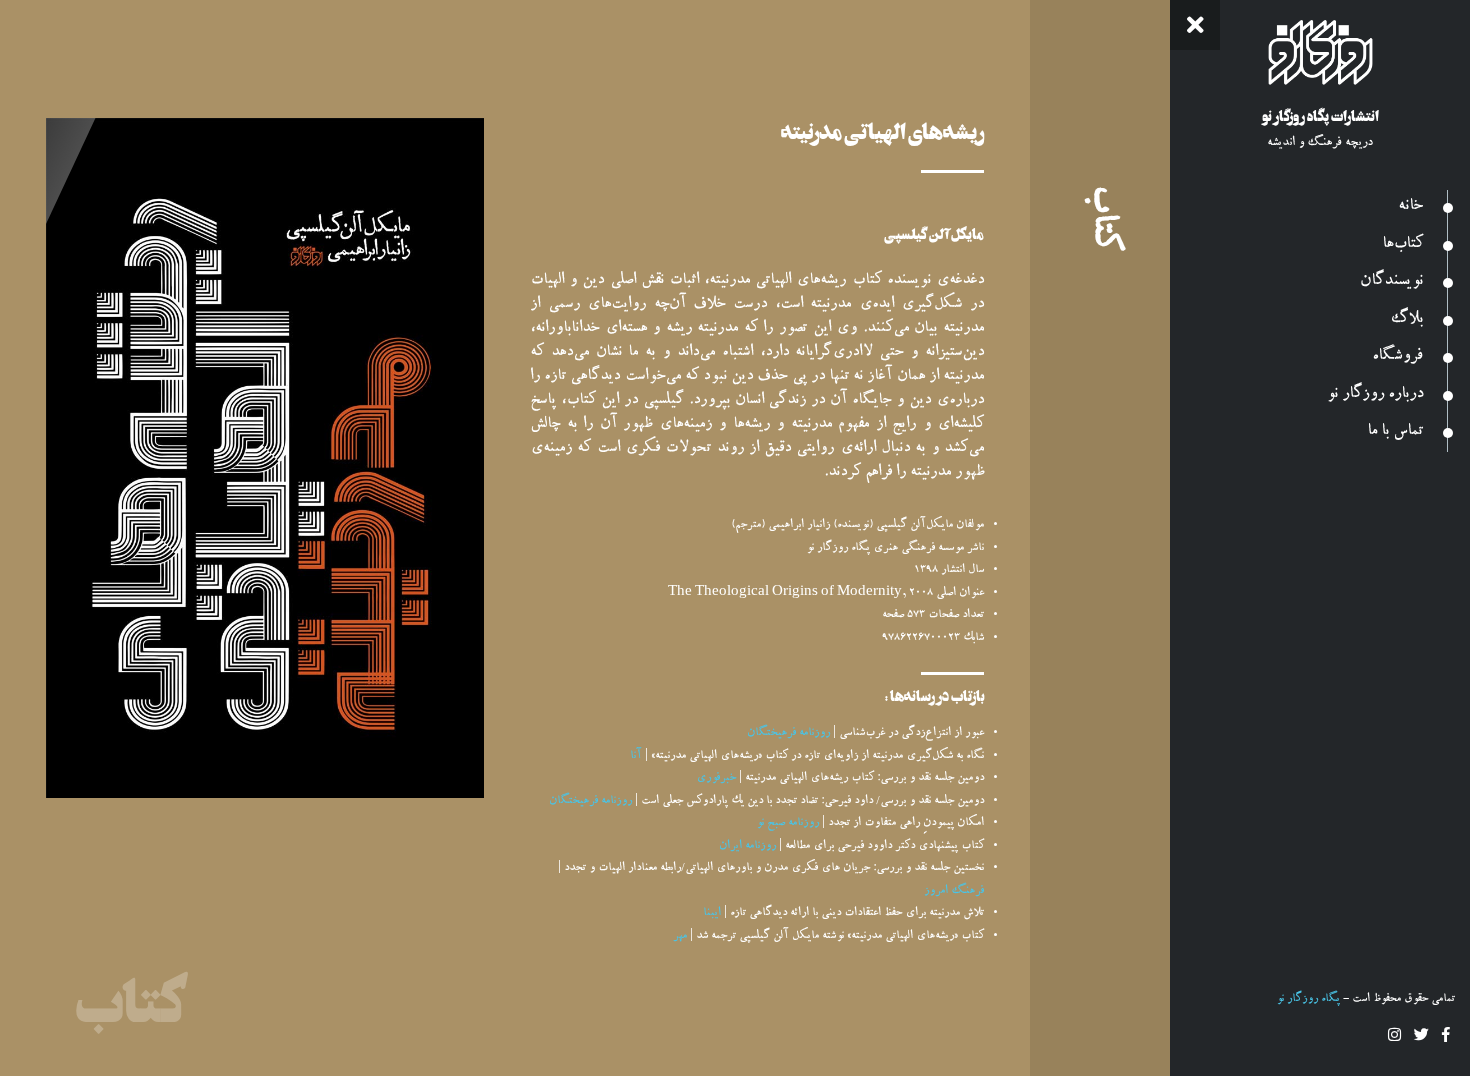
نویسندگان (1391, 282)
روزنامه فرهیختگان (788, 733)
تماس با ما (1395, 432)
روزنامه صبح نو (787, 823)
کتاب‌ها (1402, 245)
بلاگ (1406, 320)
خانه (1410, 207)
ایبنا (712, 913)
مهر (680, 936)
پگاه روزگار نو (1308, 999)
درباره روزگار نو (1374, 395)
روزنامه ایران (747, 846)
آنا (636, 756)
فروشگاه (1397, 357)
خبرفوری (716, 778)
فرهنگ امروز (954, 891)
